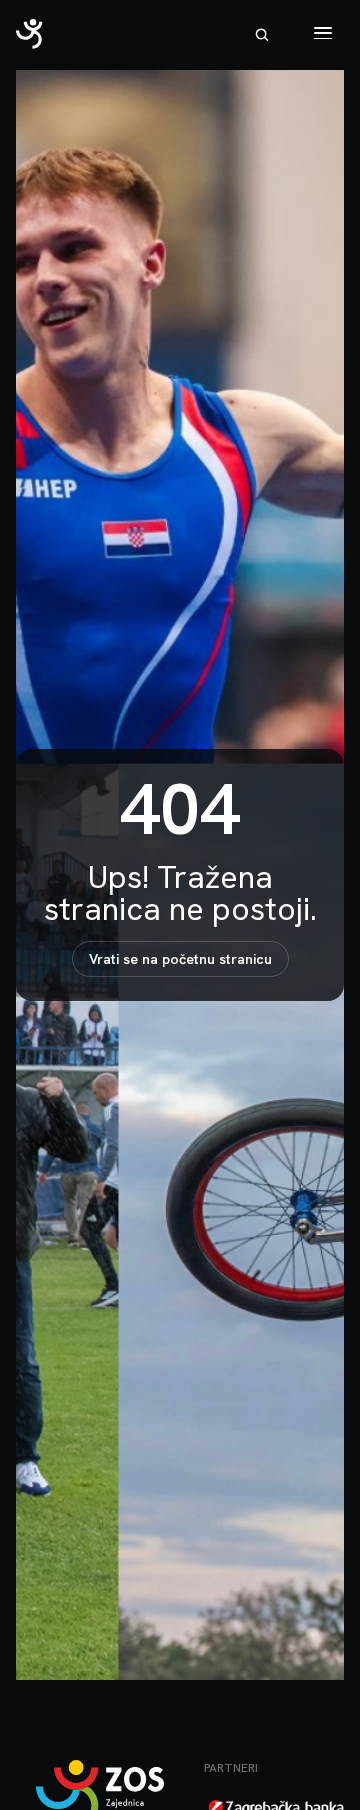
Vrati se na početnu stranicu (180, 959)
